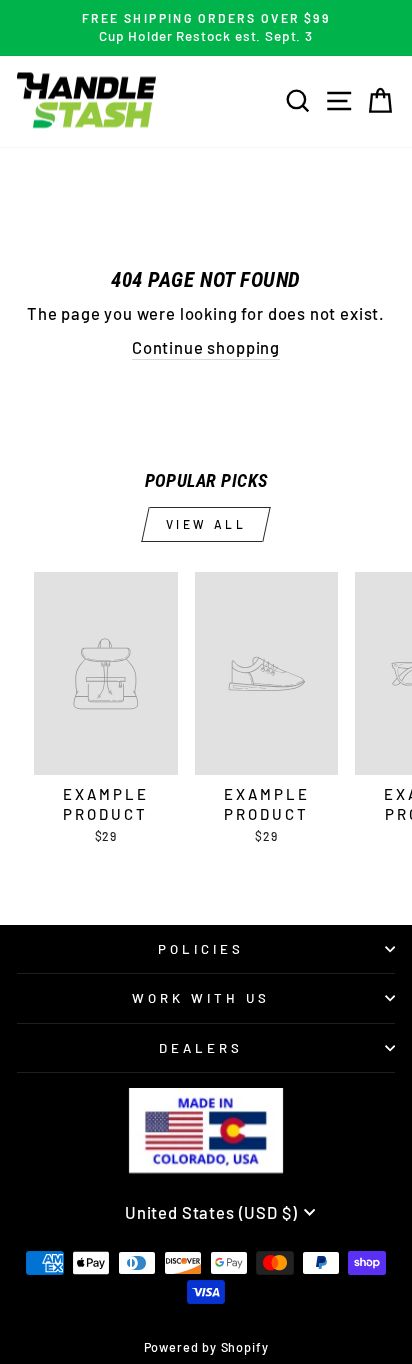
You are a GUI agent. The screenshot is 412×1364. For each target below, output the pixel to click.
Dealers (201, 1048)
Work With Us (201, 998)
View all (206, 524)
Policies (201, 949)
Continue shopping (206, 347)
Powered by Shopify (206, 1347)
